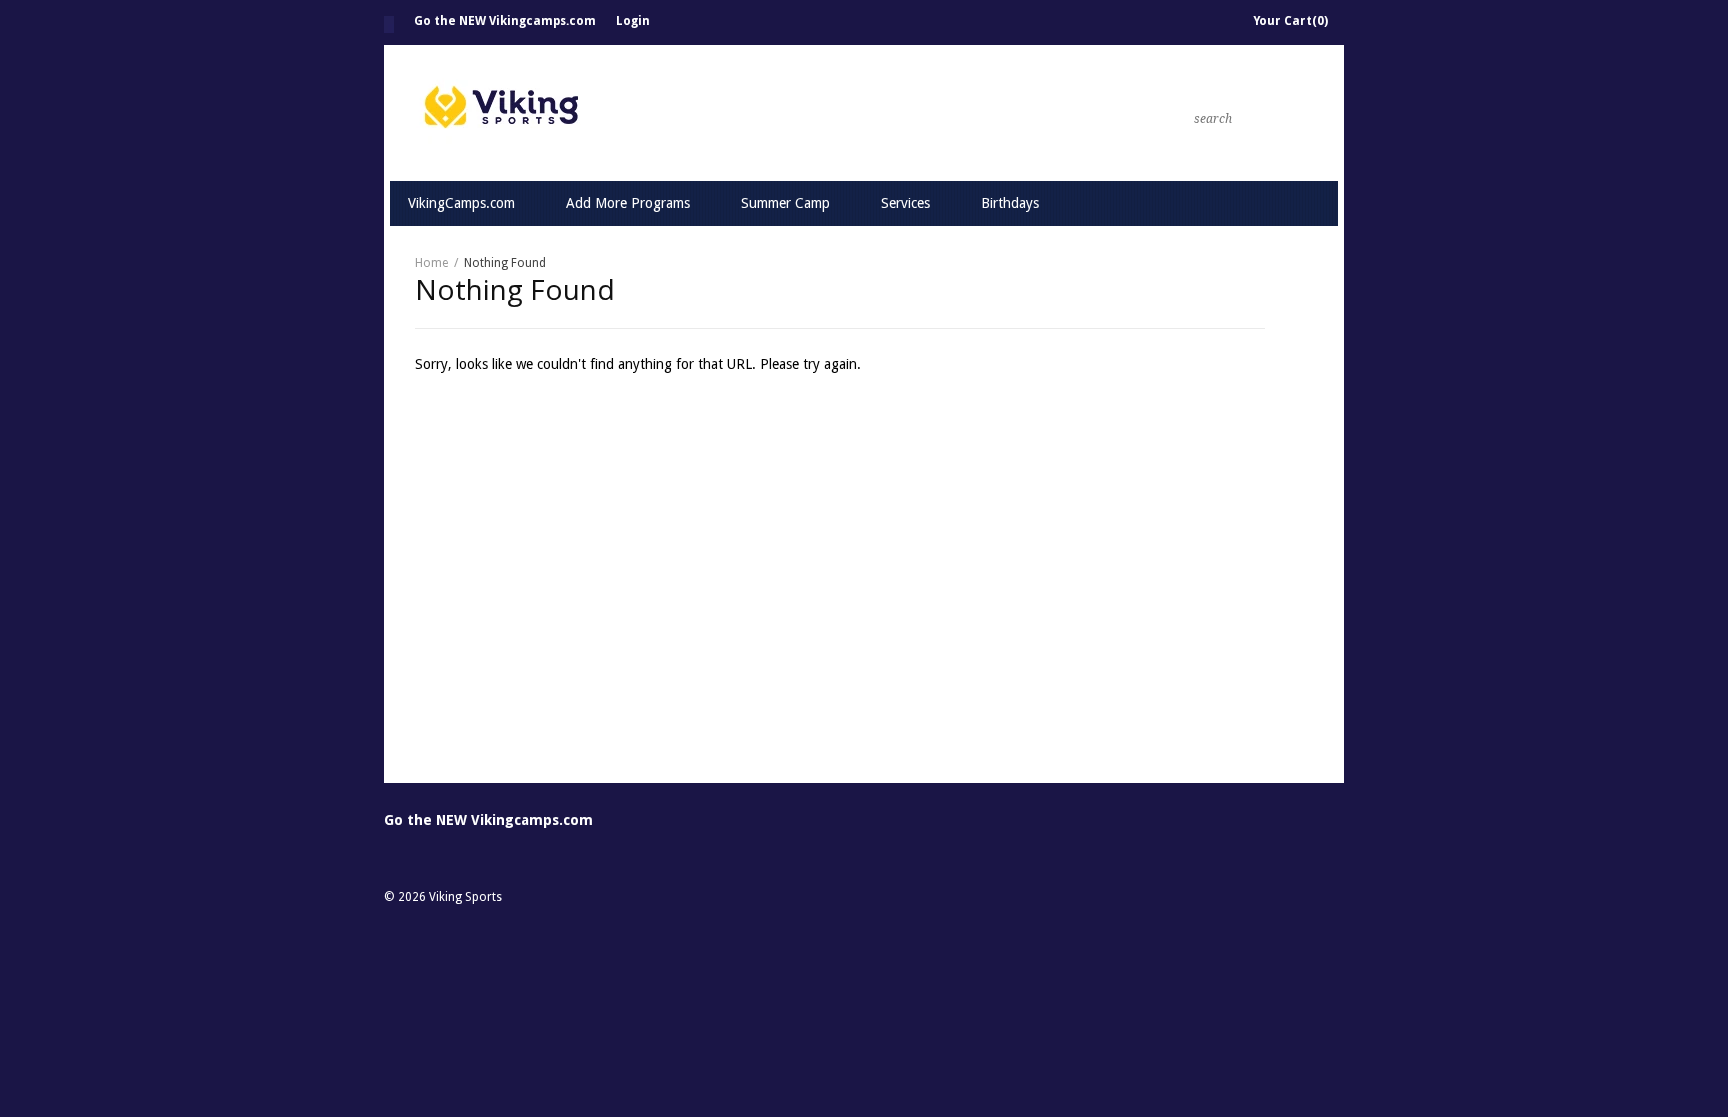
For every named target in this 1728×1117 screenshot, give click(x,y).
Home (389, 24)
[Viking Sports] (704, 112)
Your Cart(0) (1290, 21)
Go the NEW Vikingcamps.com (505, 21)
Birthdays (1010, 203)
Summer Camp (785, 203)
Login (633, 21)
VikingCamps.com (461, 203)
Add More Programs (628, 203)
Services (905, 203)
